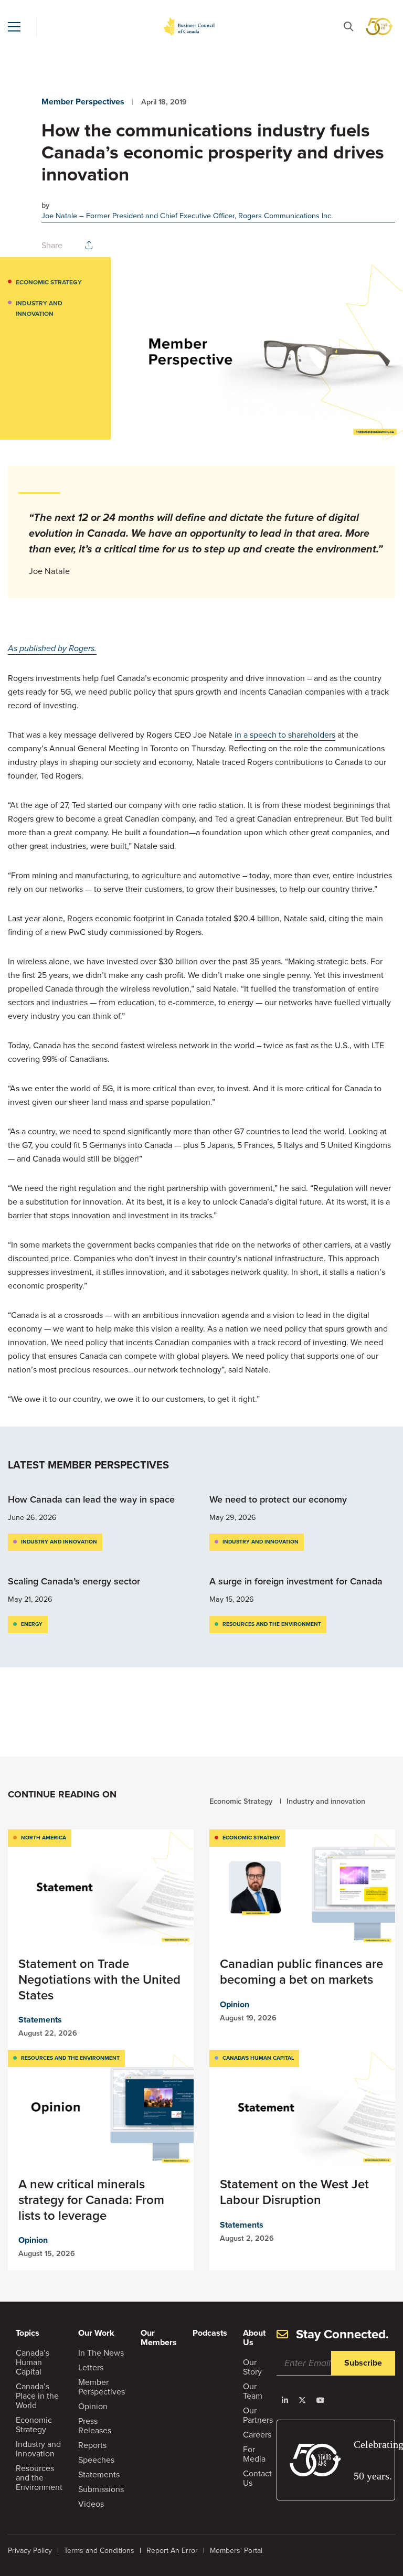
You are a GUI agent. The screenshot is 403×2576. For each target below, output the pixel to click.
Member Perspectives (83, 102)
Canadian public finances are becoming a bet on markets (301, 1971)
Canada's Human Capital (258, 2058)
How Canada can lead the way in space (91, 1499)
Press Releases (95, 2425)
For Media (254, 2454)
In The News (101, 2353)
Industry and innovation (39, 308)
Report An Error (172, 2550)
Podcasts (210, 2333)
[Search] (348, 26)
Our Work (96, 2333)
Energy (32, 1624)
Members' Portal (236, 2550)
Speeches (96, 2460)
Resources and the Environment (272, 1624)
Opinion (235, 2004)
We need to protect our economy (279, 1499)
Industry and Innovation (38, 2449)
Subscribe (363, 2363)
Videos (91, 2504)
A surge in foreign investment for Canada (297, 1581)
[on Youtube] (321, 2400)
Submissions (101, 2489)
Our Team (253, 2391)
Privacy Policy (30, 2550)
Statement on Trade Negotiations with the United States (99, 1979)
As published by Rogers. (52, 648)
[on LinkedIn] (285, 2400)
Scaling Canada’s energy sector (75, 1581)
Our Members (159, 2338)
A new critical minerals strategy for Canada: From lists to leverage (91, 2200)
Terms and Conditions (99, 2550)
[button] (14, 27)
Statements (40, 2020)
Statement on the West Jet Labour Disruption (294, 2192)
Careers (257, 2434)
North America (44, 1838)
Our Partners (258, 2415)
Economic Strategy (49, 282)
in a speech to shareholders (285, 735)
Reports (92, 2445)
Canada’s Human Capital (33, 2362)
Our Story (252, 2367)
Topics (28, 2333)
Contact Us (257, 2478)
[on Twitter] (302, 2400)
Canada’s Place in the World (37, 2396)
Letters (91, 2367)
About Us (254, 2338)
